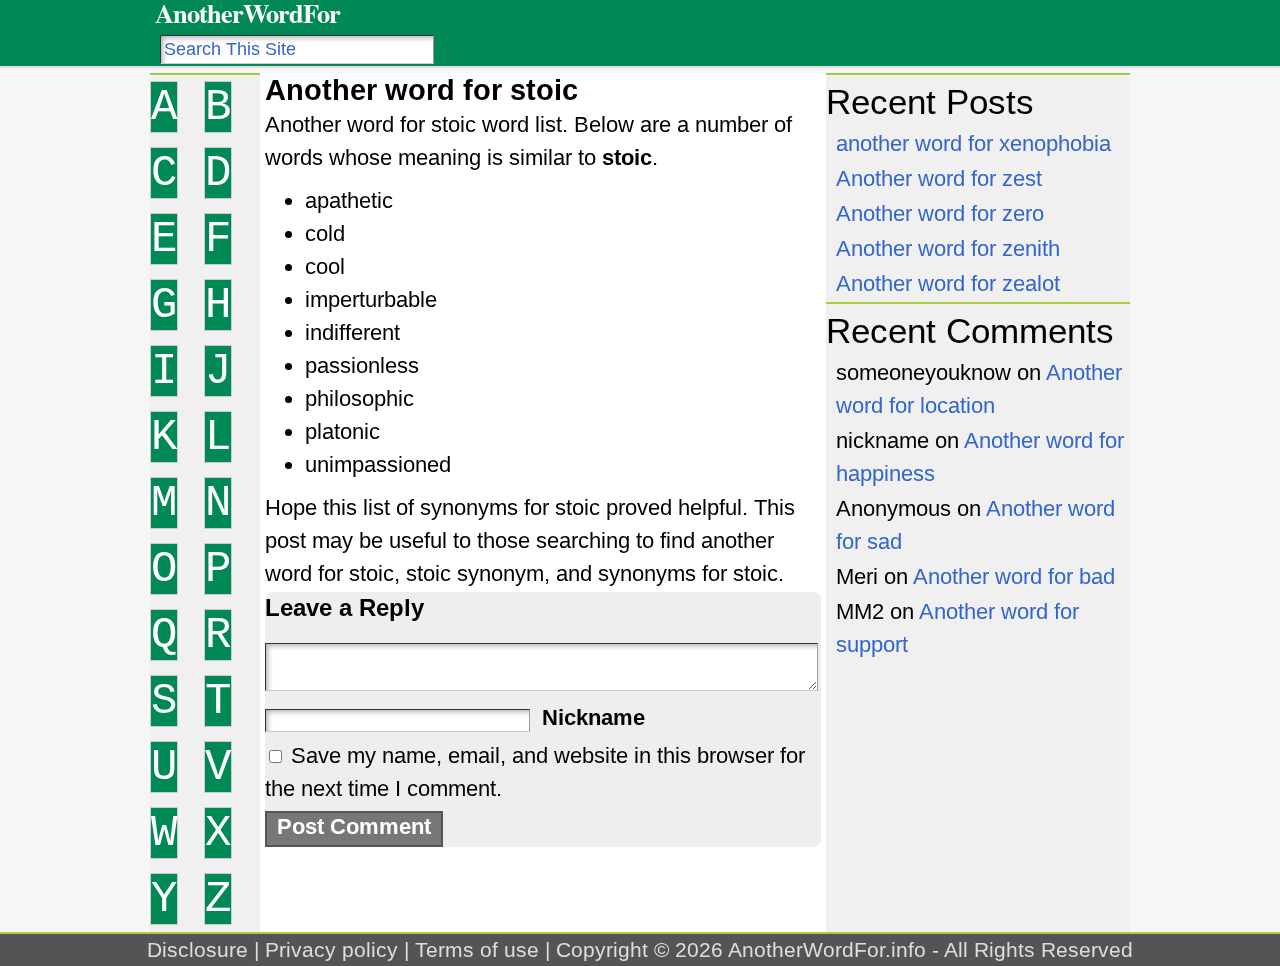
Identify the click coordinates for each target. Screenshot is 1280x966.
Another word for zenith (948, 248)
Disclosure (197, 949)
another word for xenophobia (973, 143)
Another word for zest (939, 178)
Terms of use (477, 949)
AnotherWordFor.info (827, 949)
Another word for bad (1014, 576)
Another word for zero (940, 213)
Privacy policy (331, 949)
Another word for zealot (948, 283)
